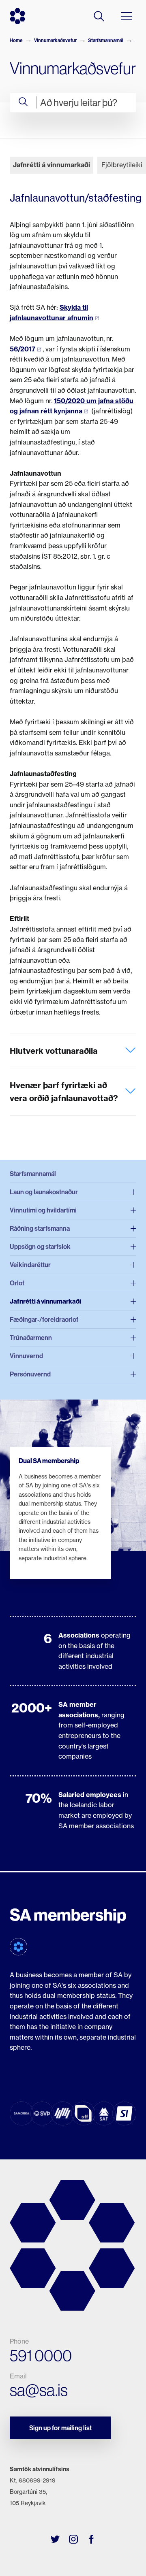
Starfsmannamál (106, 40)
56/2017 (23, 349)
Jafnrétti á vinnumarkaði (52, 165)
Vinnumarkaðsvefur (55, 40)
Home (16, 40)
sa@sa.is (39, 2390)
